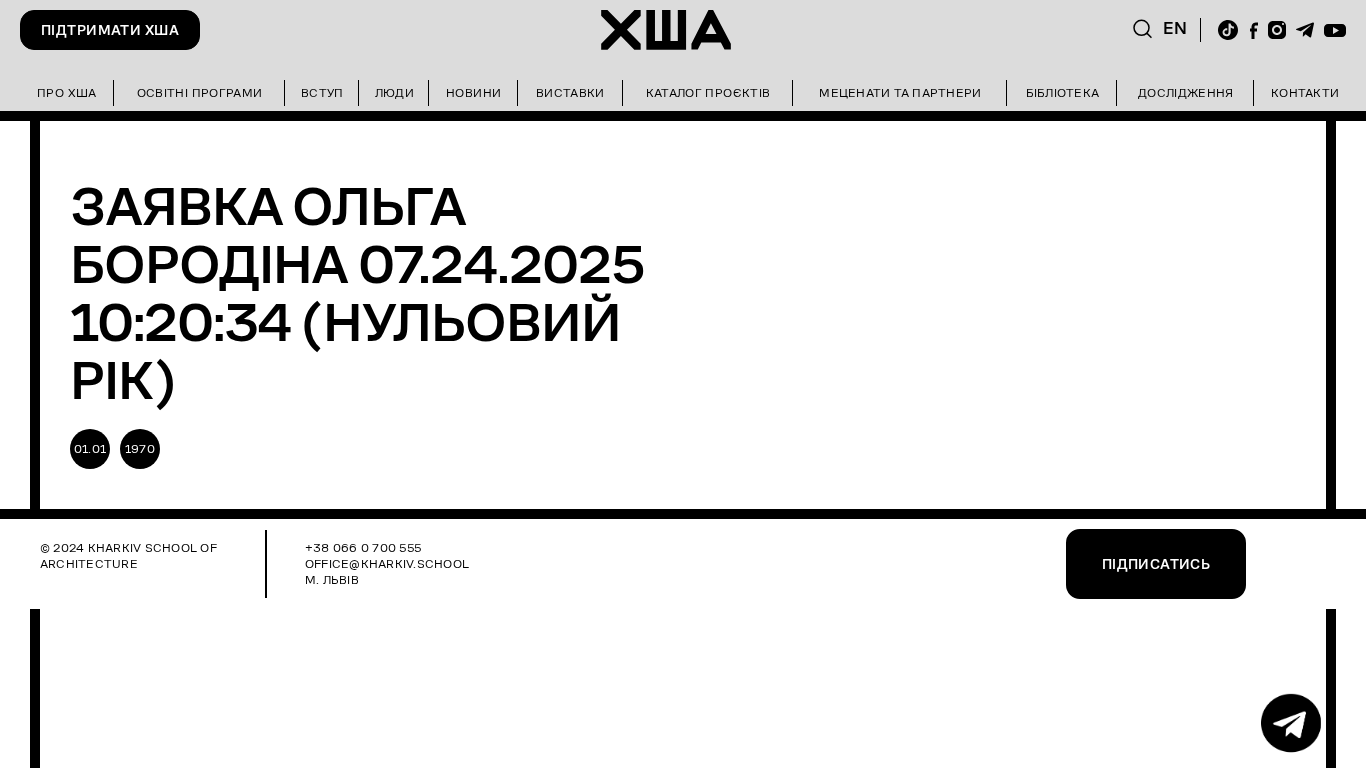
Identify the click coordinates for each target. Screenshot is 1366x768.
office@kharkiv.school (387, 563)
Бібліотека (1062, 92)
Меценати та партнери (900, 92)
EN (1175, 28)
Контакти (1305, 92)
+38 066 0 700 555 (363, 547)
